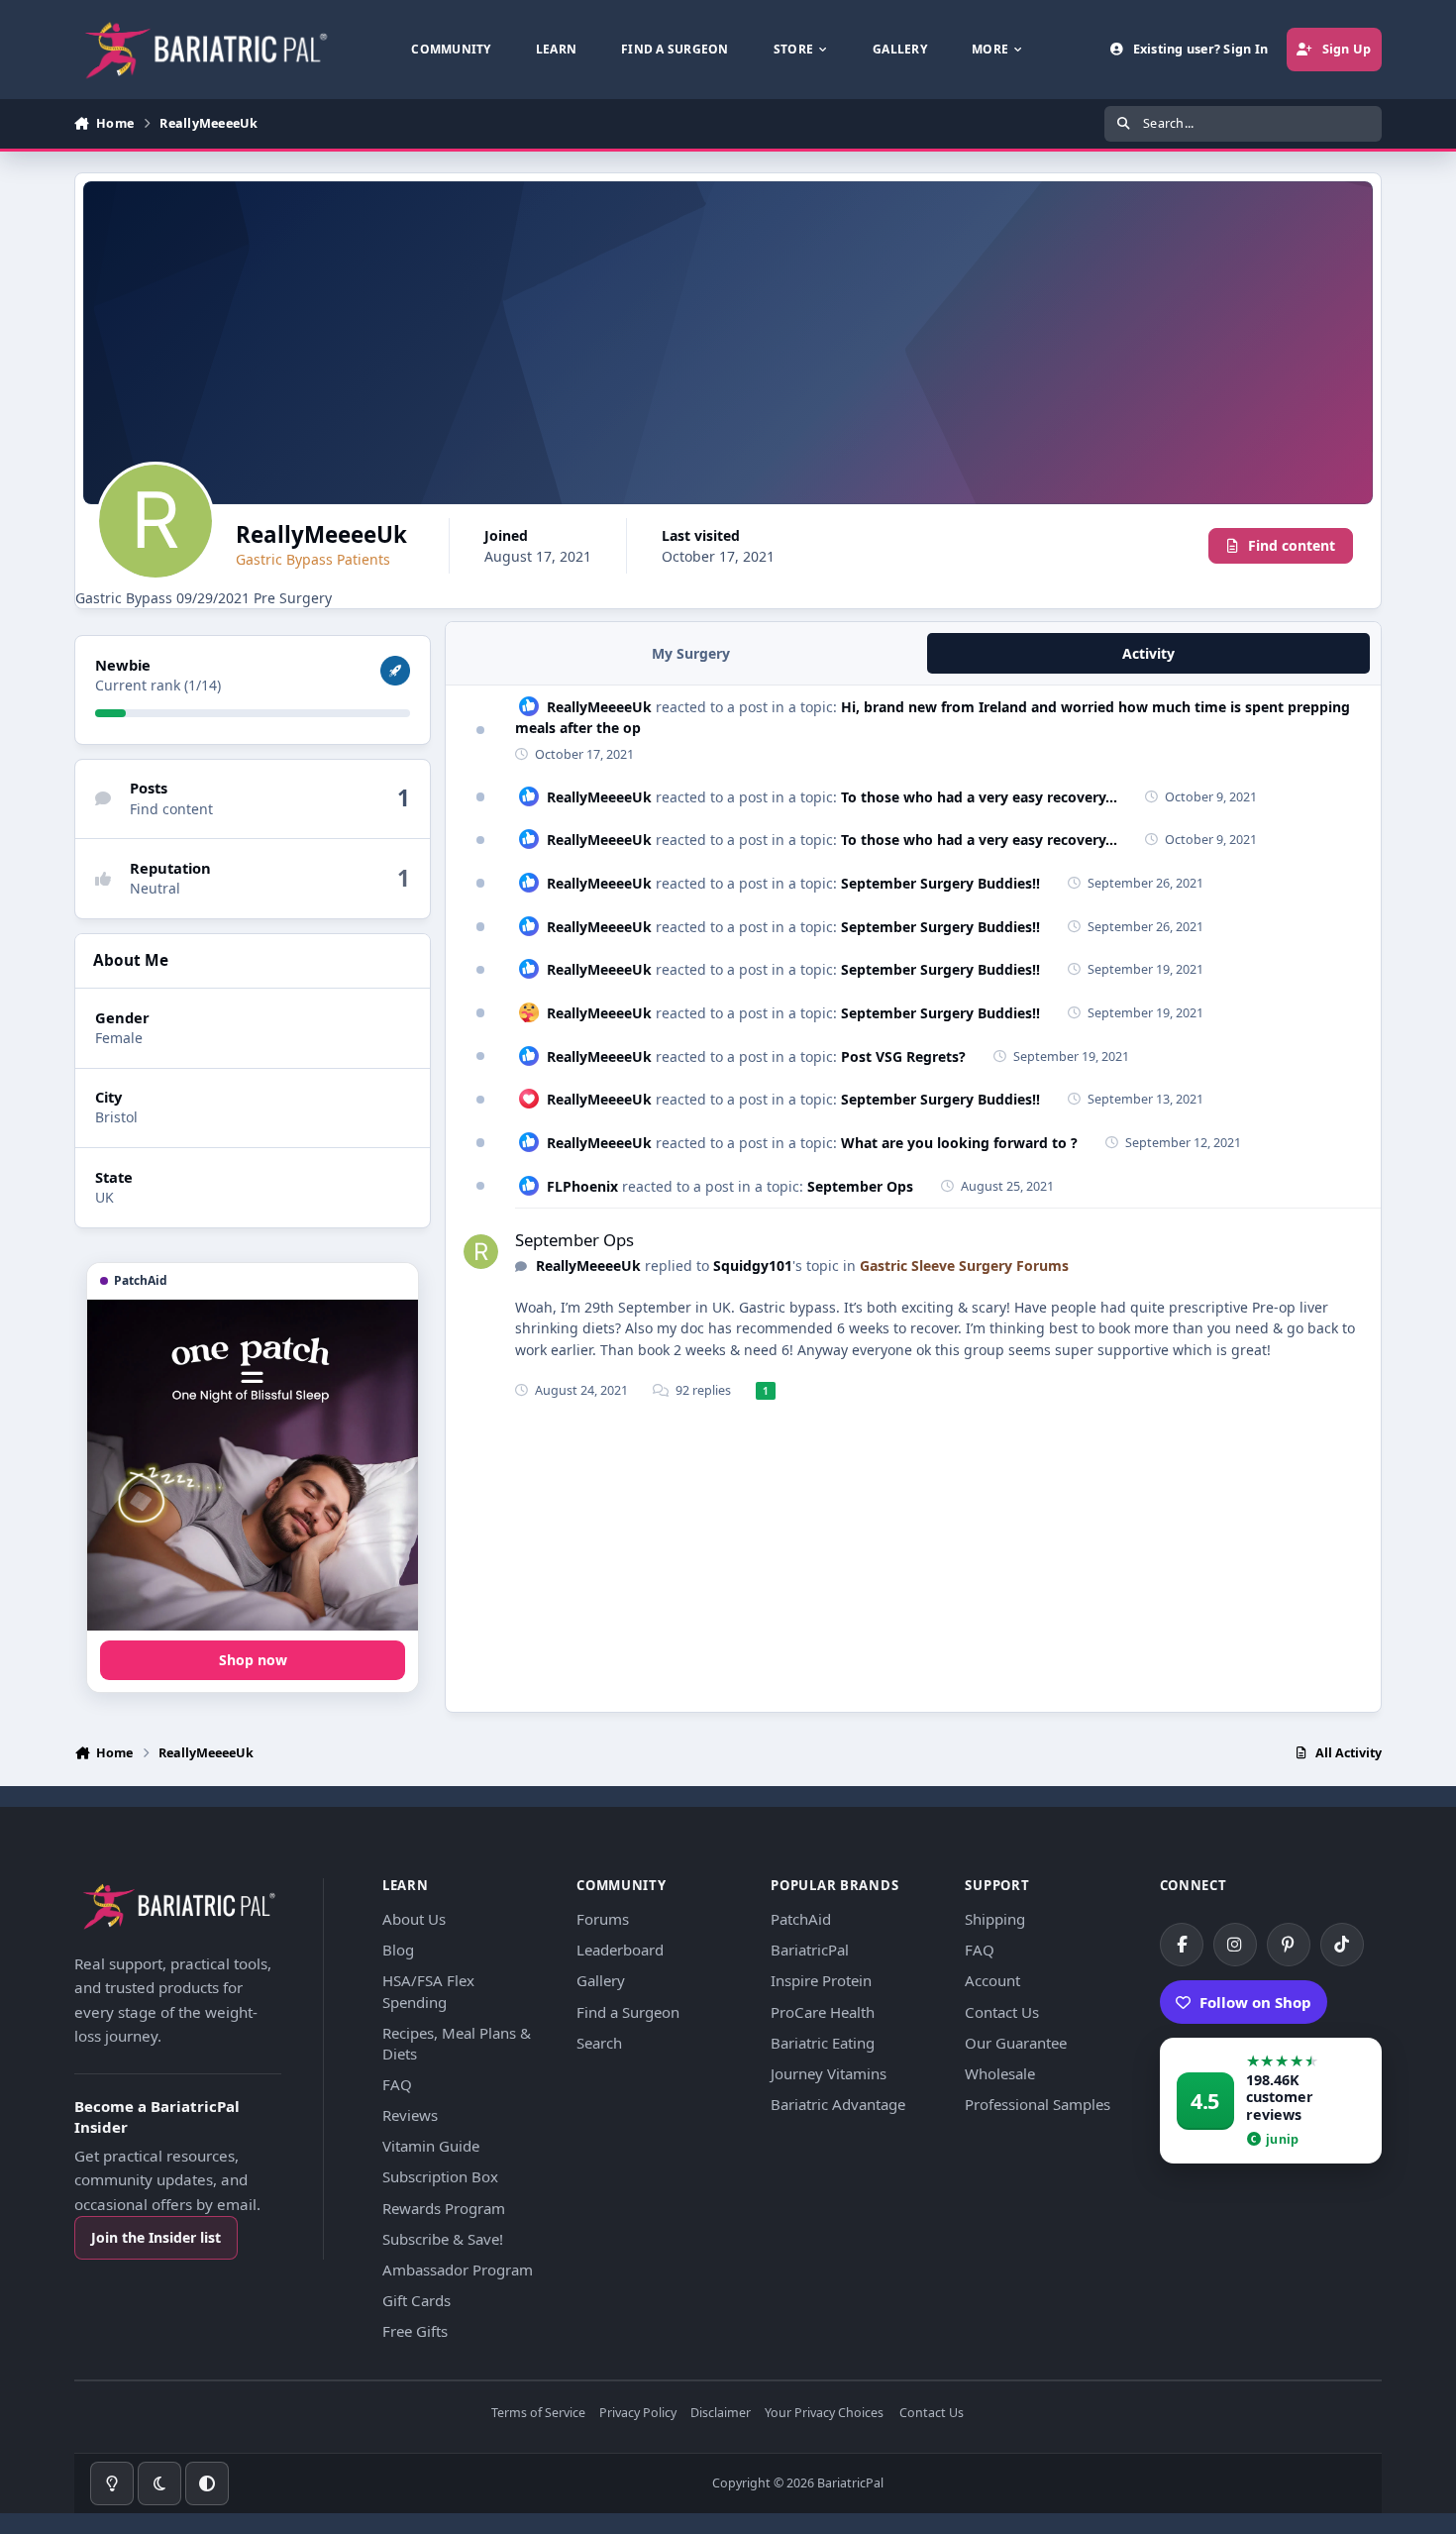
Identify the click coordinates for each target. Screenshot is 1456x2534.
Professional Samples (1038, 2104)
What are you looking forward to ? (959, 1143)
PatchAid (801, 1919)
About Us (414, 1919)
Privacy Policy (638, 2414)
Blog (398, 1950)
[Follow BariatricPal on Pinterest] (1289, 1945)
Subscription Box (440, 2176)
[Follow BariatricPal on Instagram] (1235, 1945)
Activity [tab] (1148, 653)
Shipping (995, 1919)
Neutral (155, 888)
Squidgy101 (753, 1266)
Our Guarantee (1016, 2043)
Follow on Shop (1255, 2002)
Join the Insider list (156, 2237)
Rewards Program (444, 2208)
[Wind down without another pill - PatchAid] (253, 1465)
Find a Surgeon (628, 2012)
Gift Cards (416, 2300)
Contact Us (1002, 2012)
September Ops (860, 1186)
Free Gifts (415, 2331)
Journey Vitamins (829, 2073)
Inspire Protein (821, 1980)
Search (599, 2043)
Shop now (253, 1660)
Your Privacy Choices (824, 2414)
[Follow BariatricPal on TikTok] (1342, 1945)
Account (992, 1980)
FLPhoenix (582, 1186)
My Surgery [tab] (691, 653)
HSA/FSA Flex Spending (428, 1991)
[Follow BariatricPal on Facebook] (1182, 1945)
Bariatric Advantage (838, 2104)
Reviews (410, 2115)
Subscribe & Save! (443, 2239)
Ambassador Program (458, 2270)
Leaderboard (620, 1950)
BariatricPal (810, 1950)
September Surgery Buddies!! (940, 883)
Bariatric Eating (823, 2043)
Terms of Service (538, 2414)
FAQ (397, 2084)
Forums (603, 1919)
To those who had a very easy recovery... (979, 797)
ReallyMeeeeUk (599, 707)
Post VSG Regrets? (903, 1056)
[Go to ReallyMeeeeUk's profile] (481, 1252)
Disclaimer (721, 2414)
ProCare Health (823, 2012)
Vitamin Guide (431, 2146)
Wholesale (1000, 2073)
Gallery (601, 1980)
